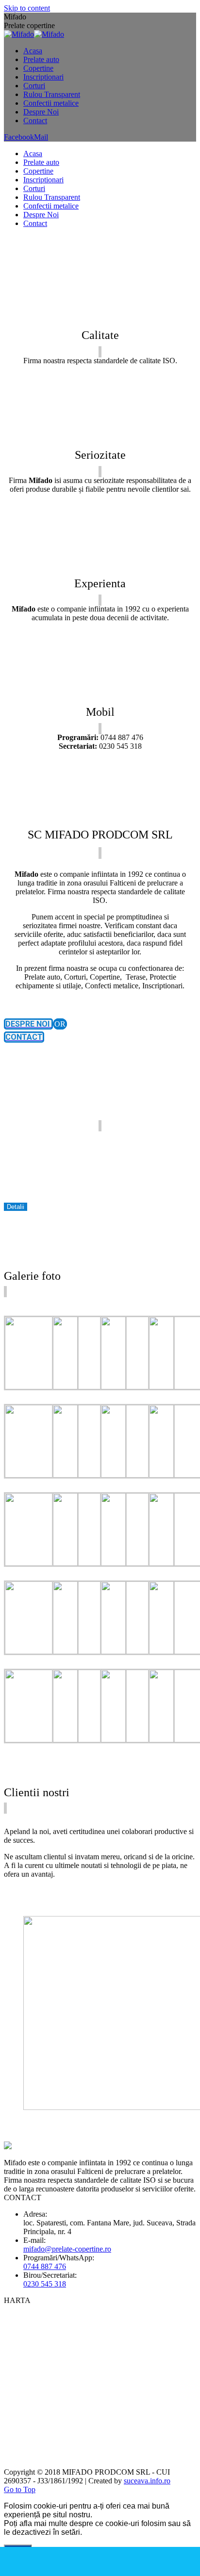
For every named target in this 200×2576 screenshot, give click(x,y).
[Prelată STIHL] (137, 1387)
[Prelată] (41, 1563)
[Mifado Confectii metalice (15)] (137, 1740)
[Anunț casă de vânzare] (89, 1387)
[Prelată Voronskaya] (137, 1475)
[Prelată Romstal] (89, 1475)
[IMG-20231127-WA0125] (41, 1651)
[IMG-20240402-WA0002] (41, 1475)
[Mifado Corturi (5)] (89, 1740)
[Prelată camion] (89, 1563)
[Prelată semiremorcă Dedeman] (137, 1563)
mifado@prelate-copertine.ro (67, 2249)
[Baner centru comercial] (41, 1387)
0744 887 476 (45, 2266)
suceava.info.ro (147, 2481)
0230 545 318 (45, 2284)
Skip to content (27, 8)
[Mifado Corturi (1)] (41, 1740)
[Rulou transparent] (89, 1651)
